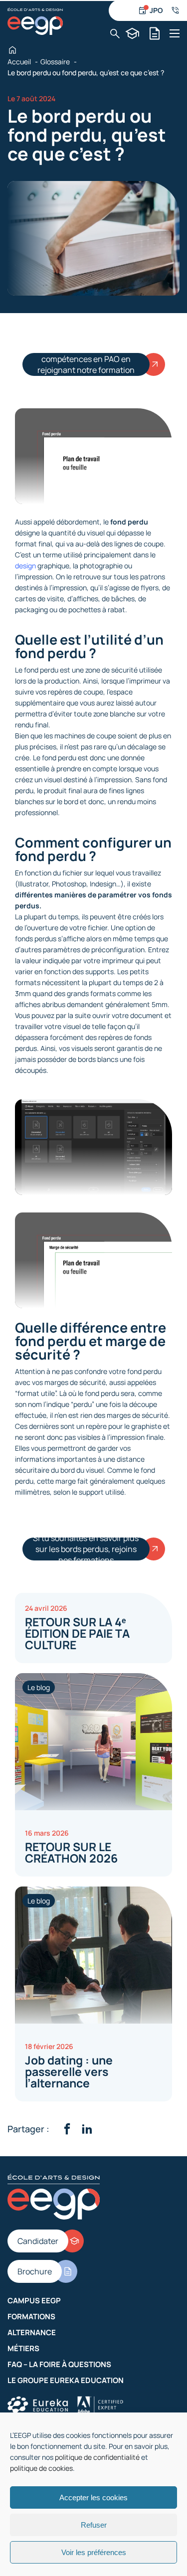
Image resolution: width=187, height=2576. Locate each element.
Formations (31, 2317)
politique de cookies (41, 2468)
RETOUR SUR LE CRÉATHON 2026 (71, 1852)
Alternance (32, 2332)
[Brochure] (155, 33)
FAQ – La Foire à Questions (59, 2364)
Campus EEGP (34, 2301)
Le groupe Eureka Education (66, 2380)
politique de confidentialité (97, 2457)
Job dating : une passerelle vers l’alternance (69, 2071)
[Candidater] (132, 33)
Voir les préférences (94, 2552)
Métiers (23, 2348)
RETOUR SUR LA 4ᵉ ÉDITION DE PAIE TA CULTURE (77, 1633)
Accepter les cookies (93, 2497)
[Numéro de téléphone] (175, 10)
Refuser (94, 2525)
